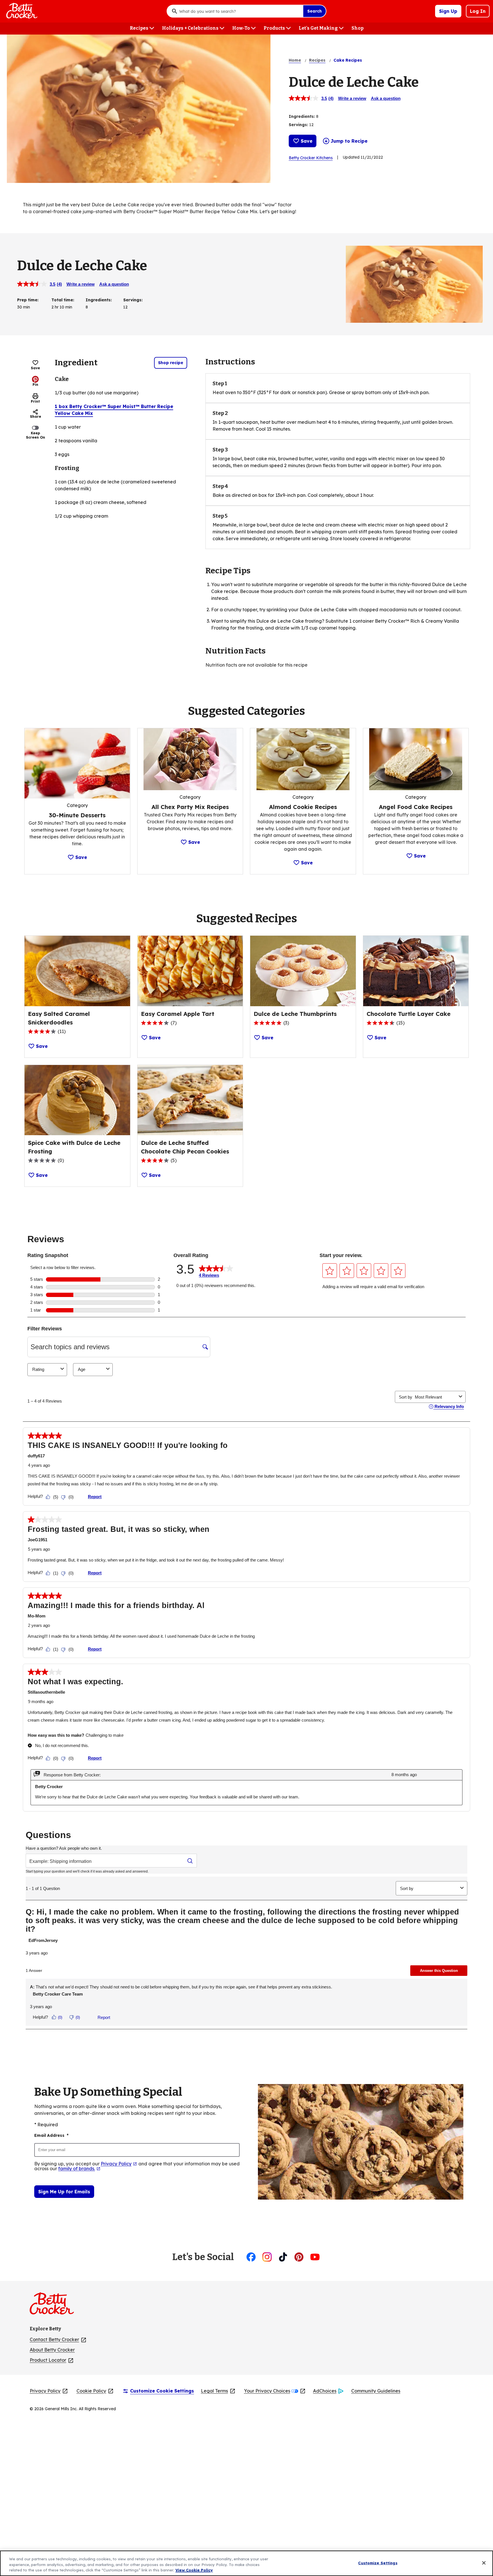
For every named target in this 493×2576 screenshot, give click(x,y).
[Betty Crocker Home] (21, 11)
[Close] (484, 2563)
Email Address (51, 2135)
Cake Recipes (348, 60)
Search (315, 11)
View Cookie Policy (194, 2570)
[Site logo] (55, 2306)
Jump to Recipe (349, 141)
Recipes (317, 60)
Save (307, 141)
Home (295, 60)
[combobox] (240, 11)
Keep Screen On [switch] (36, 435)
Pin (35, 385)
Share (36, 416)
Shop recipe (171, 363)
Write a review (352, 98)
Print (35, 401)
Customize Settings (378, 2563)
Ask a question (386, 98)
